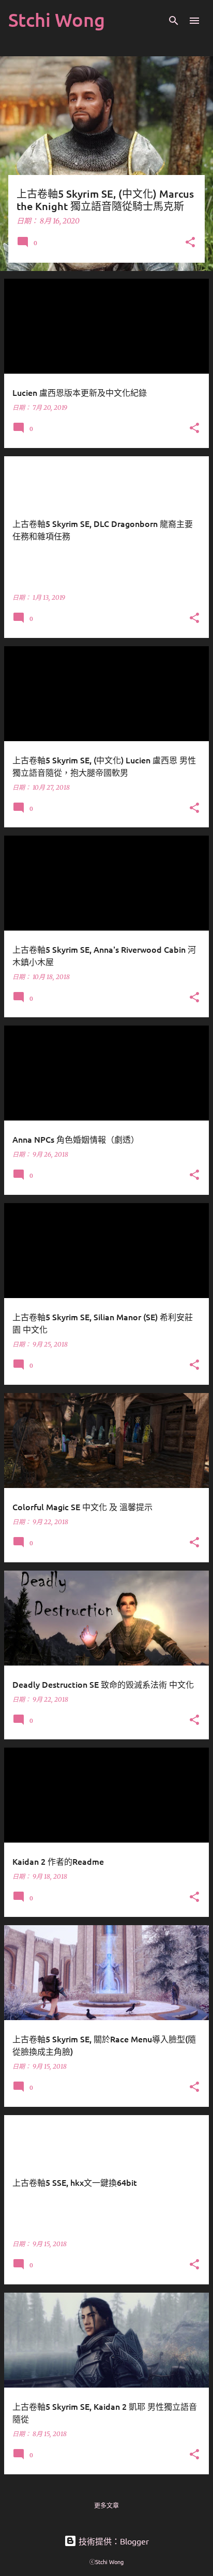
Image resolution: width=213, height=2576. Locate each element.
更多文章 (106, 2506)
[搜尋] (174, 21)
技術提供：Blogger (113, 2541)
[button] (190, 243)
